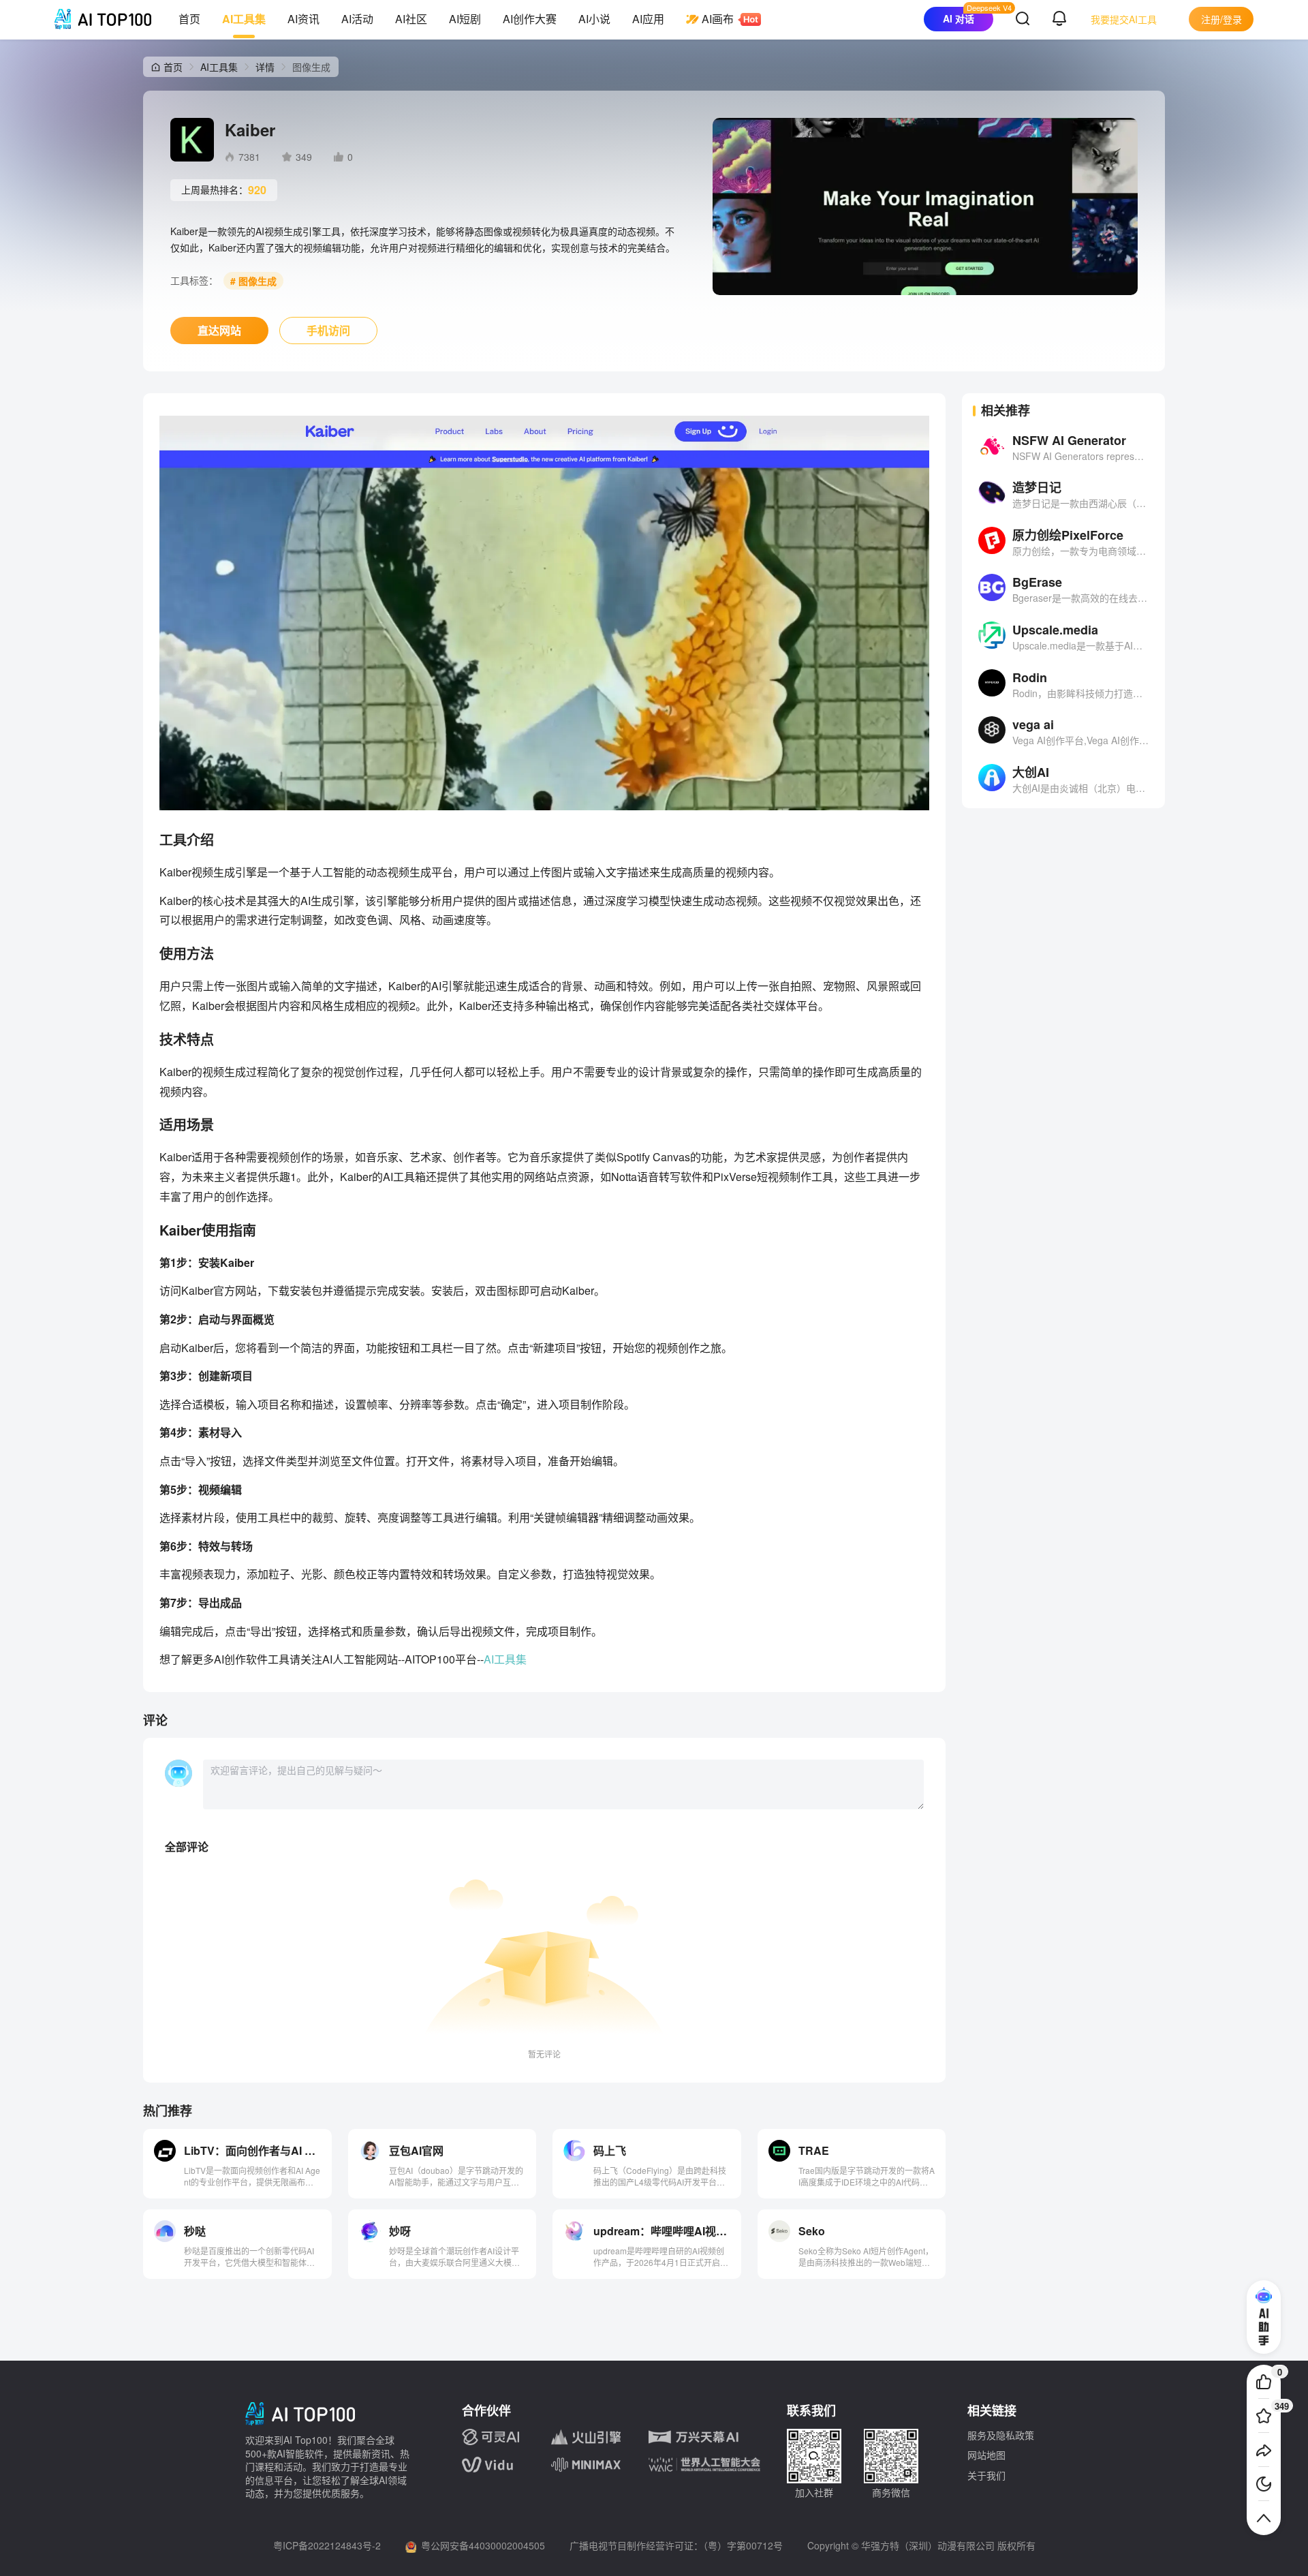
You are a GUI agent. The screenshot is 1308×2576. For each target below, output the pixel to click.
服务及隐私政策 (1001, 2435)
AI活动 (357, 19)
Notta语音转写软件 (657, 1177)
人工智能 (354, 1659)
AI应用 (648, 19)
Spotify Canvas (653, 1157)
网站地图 (986, 2455)
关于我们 (986, 2475)
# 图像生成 (253, 281)
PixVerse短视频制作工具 (773, 1177)
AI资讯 (303, 19)
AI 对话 (959, 18)
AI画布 (718, 19)
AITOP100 (430, 1659)
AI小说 (594, 19)
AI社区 (411, 19)
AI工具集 (244, 19)
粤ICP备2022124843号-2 (327, 2545)
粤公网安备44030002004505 (483, 2545)
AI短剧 (465, 19)
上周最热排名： (224, 190)
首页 (189, 19)
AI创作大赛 (530, 19)
